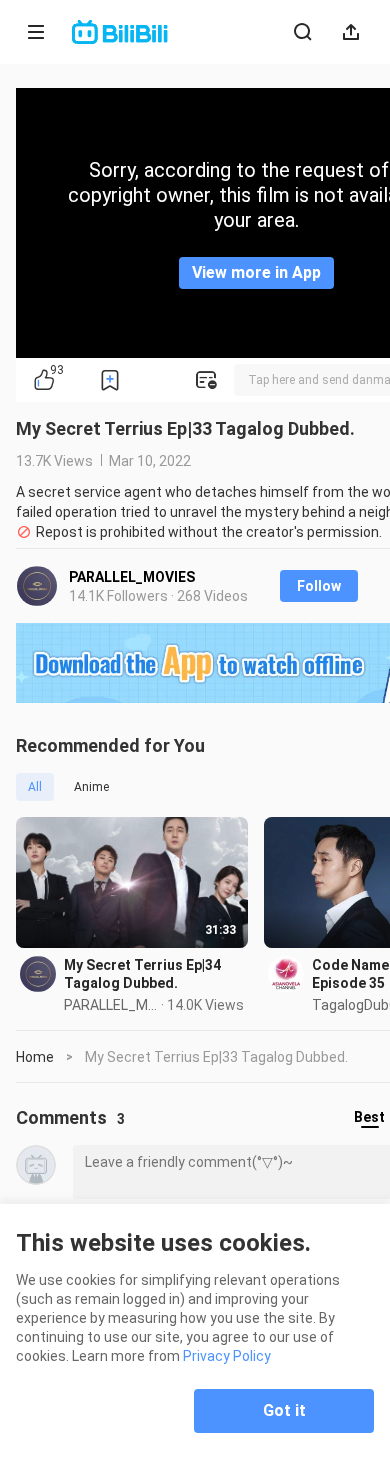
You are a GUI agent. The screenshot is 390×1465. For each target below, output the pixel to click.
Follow (319, 586)
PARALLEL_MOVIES (132, 577)
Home (35, 1057)
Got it (284, 1410)
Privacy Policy (227, 1356)
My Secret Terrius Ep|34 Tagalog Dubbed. (142, 974)
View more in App (256, 272)
